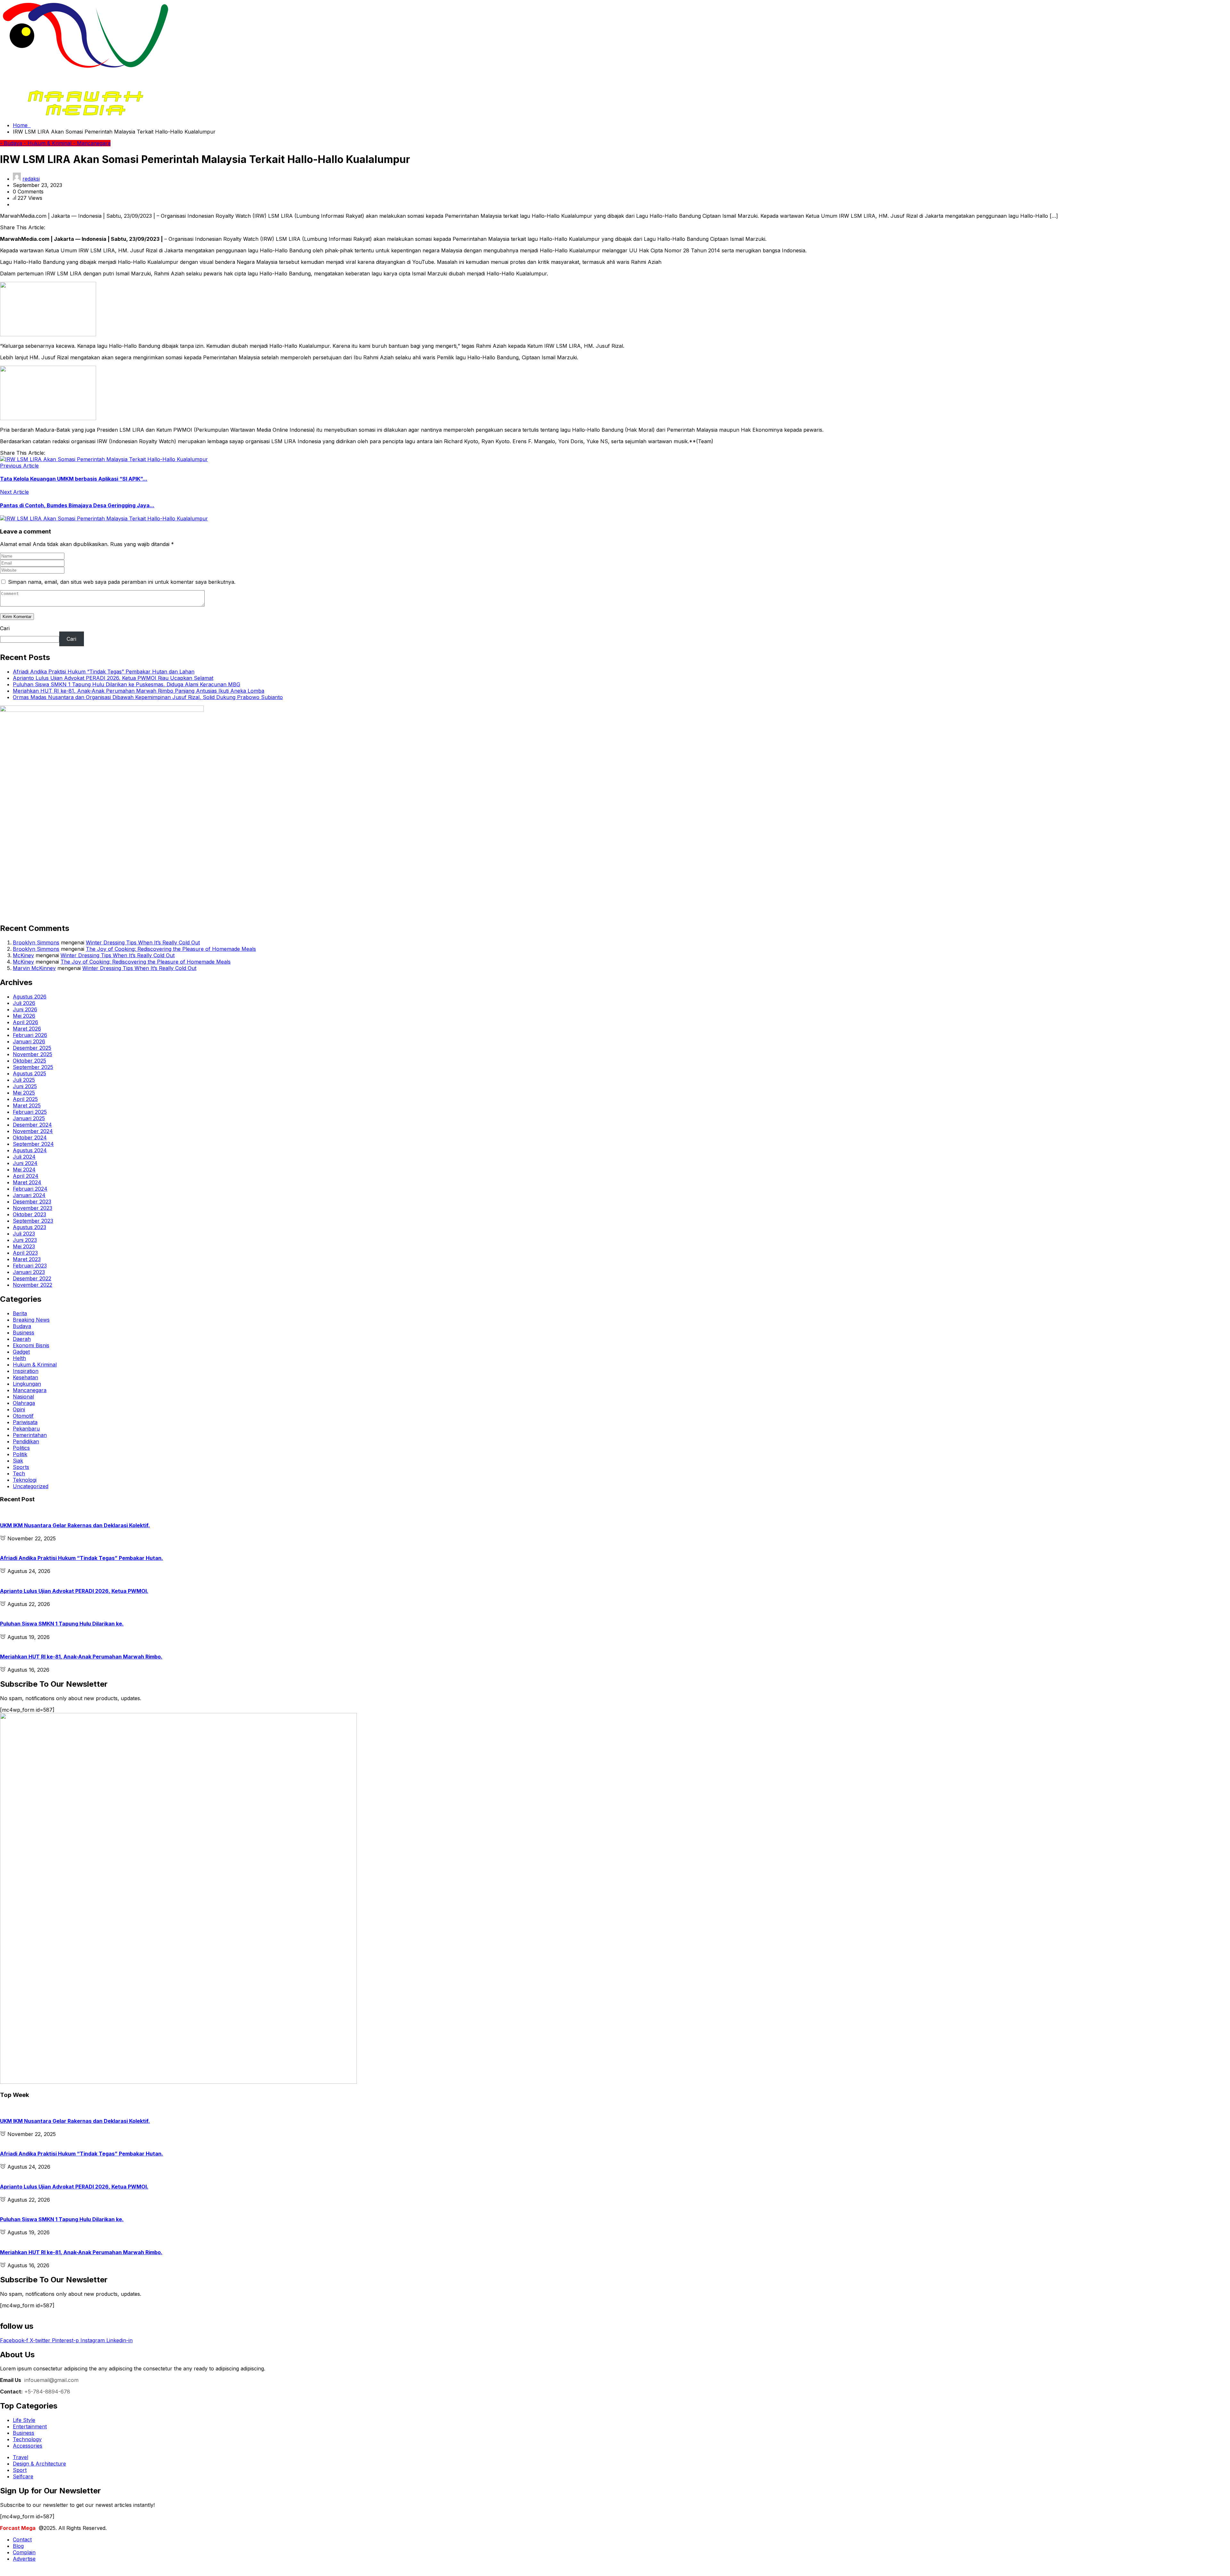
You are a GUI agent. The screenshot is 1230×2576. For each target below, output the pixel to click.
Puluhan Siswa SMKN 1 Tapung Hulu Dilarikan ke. (62, 1624)
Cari (5, 628)
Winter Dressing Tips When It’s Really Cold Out (143, 942)
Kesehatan (25, 1377)
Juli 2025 (24, 1080)
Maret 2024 (27, 1182)
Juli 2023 (24, 1234)
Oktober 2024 (30, 1137)
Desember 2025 (32, 1048)
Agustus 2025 (29, 1073)
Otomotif (23, 1416)
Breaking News (31, 1320)
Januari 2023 (29, 1272)
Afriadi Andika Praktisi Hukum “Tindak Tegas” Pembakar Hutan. (82, 1558)
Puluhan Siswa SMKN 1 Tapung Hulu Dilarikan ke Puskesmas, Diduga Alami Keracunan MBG (127, 684)
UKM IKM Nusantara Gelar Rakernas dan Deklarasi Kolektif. (75, 1525)
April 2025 (25, 1099)
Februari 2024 (30, 1189)
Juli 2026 (24, 1003)
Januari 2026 (29, 1041)
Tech (19, 1473)
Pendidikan (26, 1441)
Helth (19, 1358)
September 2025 (33, 1067)
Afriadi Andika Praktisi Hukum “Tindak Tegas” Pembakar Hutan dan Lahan (104, 672)
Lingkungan (27, 1384)
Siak (18, 1461)
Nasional (23, 1397)
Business (24, 1333)
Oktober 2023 (29, 1214)
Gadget (21, 1352)
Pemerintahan (30, 1435)
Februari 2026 (30, 1035)
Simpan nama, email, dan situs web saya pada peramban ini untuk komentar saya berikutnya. (122, 582)
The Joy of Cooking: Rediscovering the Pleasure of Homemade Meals (171, 949)
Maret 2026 (27, 1029)
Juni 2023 (25, 1240)
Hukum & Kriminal (35, 1365)
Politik (20, 1454)
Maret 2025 (27, 1105)
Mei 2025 (24, 1093)
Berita (20, 1313)
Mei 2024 (24, 1170)
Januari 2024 (29, 1195)
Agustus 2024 (30, 1150)
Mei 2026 (24, 1016)
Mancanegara (30, 1390)
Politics (21, 1448)
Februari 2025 (30, 1112)
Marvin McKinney (34, 968)
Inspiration (26, 1371)
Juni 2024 (25, 1163)
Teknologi (25, 1480)
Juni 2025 (25, 1086)
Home (22, 125)
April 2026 (25, 1022)
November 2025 (33, 1054)
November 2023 (33, 1208)
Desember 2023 (32, 1202)
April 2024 (26, 1176)
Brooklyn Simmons (36, 942)
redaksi (31, 179)
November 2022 (33, 1285)
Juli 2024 (24, 1157)
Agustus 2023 (29, 1227)
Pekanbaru (26, 1429)
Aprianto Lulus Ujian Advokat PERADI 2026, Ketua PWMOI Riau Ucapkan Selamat (113, 678)
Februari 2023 (30, 1266)
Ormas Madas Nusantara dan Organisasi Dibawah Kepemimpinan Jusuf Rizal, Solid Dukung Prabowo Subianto (148, 697)
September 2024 (33, 1144)
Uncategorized (31, 1486)
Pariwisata (25, 1422)
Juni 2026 (25, 1009)
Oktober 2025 (29, 1061)
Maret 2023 (27, 1259)
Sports (21, 1467)
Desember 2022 (32, 1278)
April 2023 (25, 1253)
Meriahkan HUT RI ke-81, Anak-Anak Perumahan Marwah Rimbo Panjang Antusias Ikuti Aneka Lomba (139, 691)
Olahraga (24, 1403)
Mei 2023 (24, 1246)
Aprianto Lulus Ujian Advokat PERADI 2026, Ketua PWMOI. (74, 1591)
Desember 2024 (32, 1125)
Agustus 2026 (30, 997)
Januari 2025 (29, 1118)
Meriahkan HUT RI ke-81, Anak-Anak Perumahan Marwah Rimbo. (81, 1657)
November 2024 (33, 1131)
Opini (19, 1409)
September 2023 (33, 1221)
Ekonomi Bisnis (31, 1345)
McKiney (23, 955)
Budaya (22, 1326)
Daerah (22, 1339)
